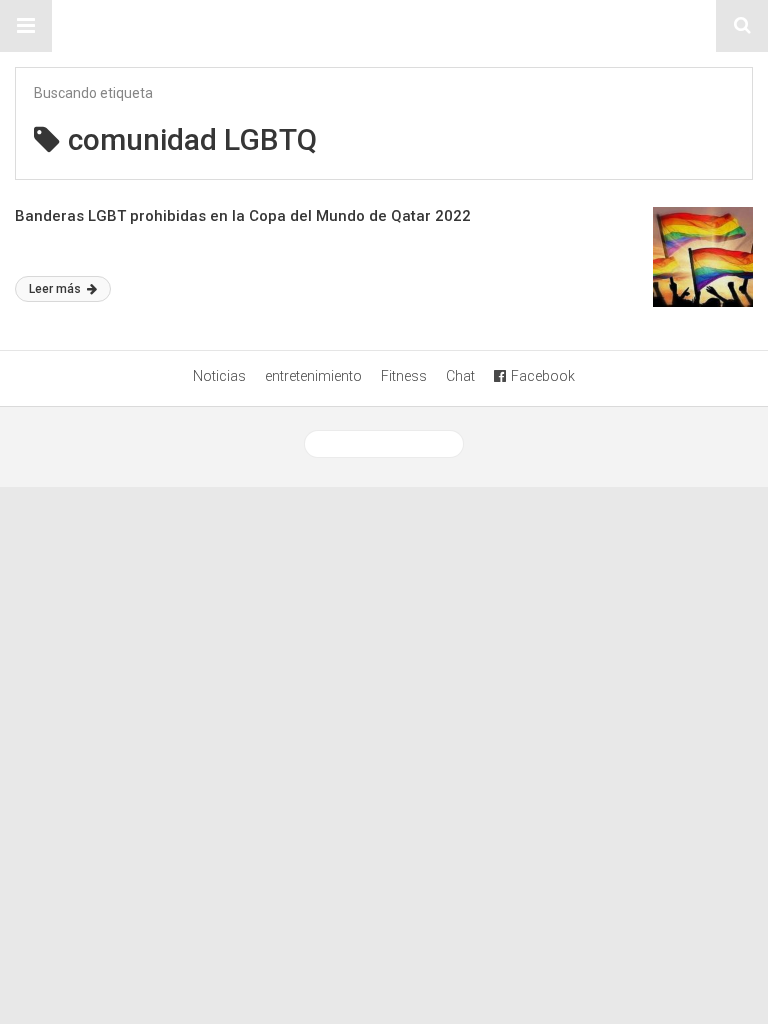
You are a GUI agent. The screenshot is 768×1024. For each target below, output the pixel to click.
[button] (26, 26)
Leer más (56, 289)
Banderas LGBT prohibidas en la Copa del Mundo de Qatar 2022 (243, 216)
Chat (460, 376)
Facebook (543, 376)
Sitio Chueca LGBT (384, 26)
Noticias (219, 376)
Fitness (404, 376)
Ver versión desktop (391, 444)
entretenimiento (313, 376)
